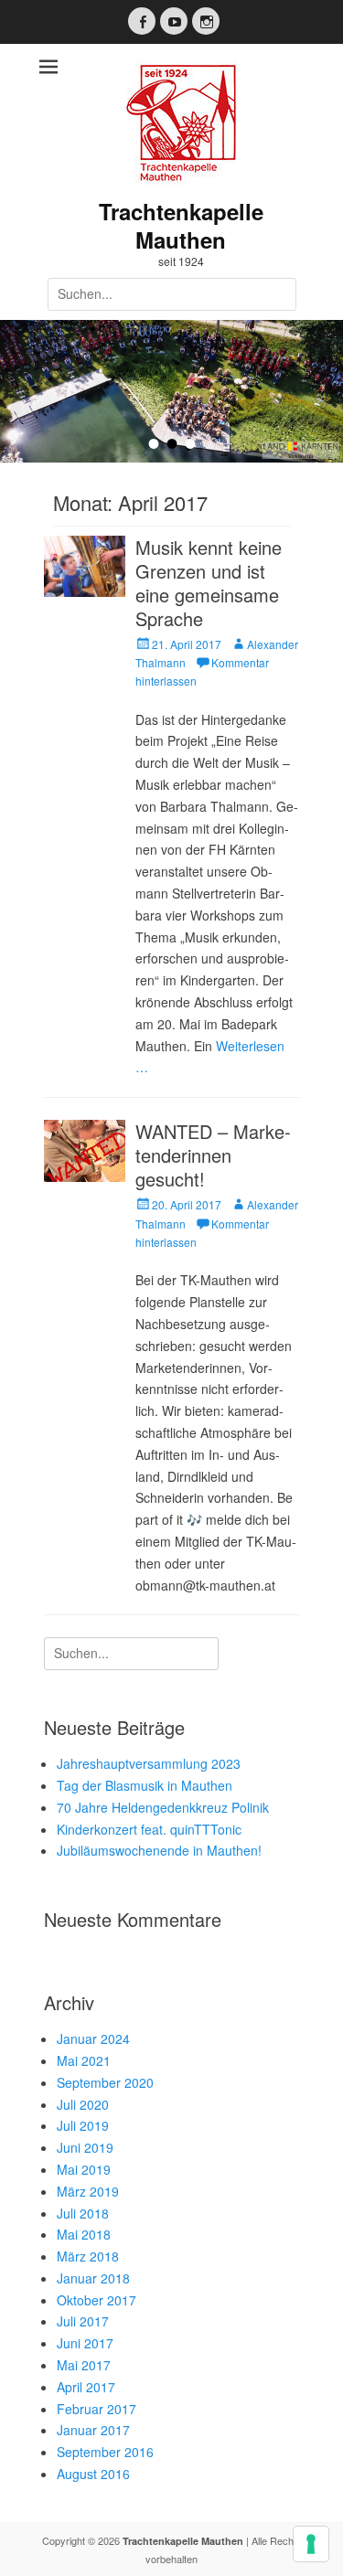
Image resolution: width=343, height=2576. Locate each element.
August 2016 (93, 2474)
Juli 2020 (83, 2104)
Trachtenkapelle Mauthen (181, 225)
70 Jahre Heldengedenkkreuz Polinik (163, 1807)
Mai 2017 (84, 2365)
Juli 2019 (83, 2125)
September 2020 (105, 2082)
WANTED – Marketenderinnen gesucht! (213, 1155)
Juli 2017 (83, 2321)
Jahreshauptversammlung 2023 (149, 1763)
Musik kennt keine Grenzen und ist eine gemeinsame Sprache (209, 583)
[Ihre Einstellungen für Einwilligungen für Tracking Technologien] (311, 2544)
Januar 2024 (93, 2038)
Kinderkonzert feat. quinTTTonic (149, 1829)
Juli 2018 (83, 2213)
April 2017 (86, 2387)
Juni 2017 (85, 2343)
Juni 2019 (85, 2147)
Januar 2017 (93, 2430)
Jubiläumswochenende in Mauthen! (159, 1850)
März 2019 (88, 2191)
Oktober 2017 (96, 2300)
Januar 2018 (93, 2278)
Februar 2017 (96, 2409)
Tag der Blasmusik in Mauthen (145, 1785)
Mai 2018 (84, 2234)
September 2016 (105, 2452)
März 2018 (88, 2256)
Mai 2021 (84, 2060)
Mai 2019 (84, 2169)
